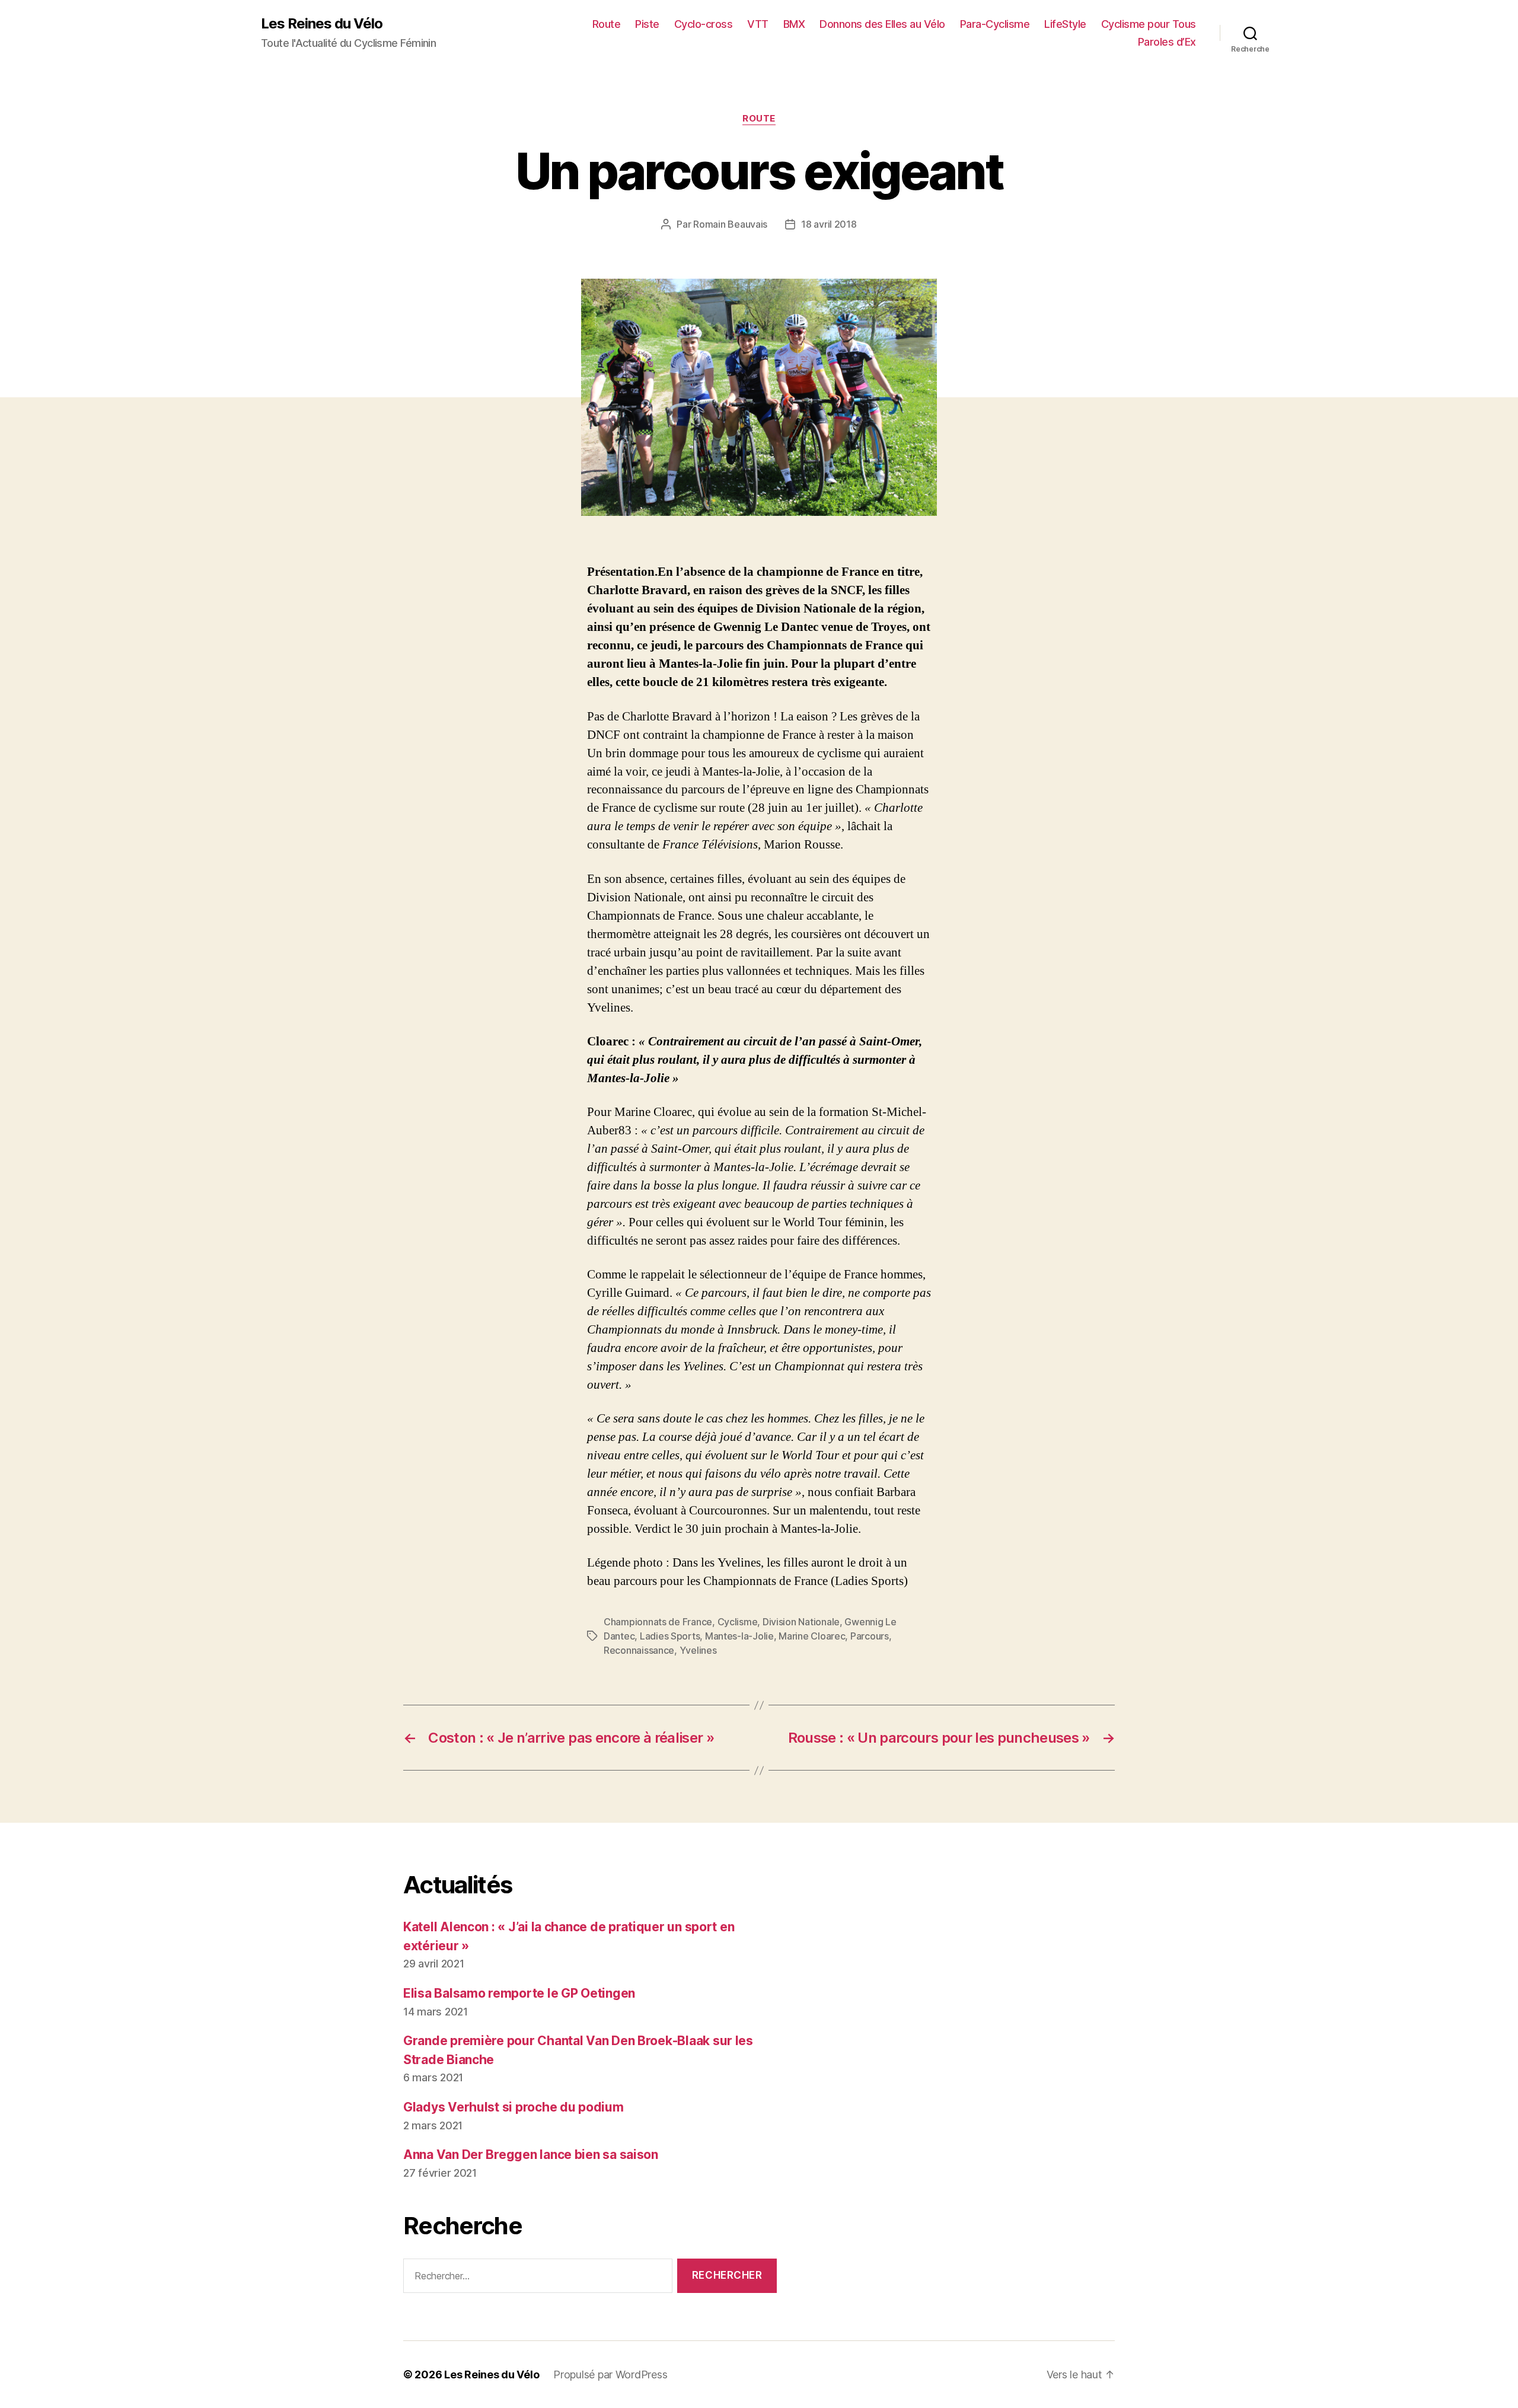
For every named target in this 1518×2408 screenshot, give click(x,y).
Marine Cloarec (812, 1636)
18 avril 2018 (829, 224)
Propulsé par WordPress (610, 2374)
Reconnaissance (639, 1650)
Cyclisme (738, 1622)
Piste (647, 24)
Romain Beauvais (730, 224)
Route (607, 24)
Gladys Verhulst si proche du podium (514, 2107)
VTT (758, 24)
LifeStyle (1065, 24)
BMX (794, 24)
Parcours (870, 1636)
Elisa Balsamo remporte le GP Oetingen (519, 1993)
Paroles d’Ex (1167, 42)
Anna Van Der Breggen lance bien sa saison (531, 2155)
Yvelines (698, 1650)
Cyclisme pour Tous (1149, 24)
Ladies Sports (670, 1636)
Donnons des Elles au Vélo (882, 24)
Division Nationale (801, 1622)
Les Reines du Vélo (322, 24)
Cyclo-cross (704, 24)
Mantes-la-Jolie (739, 1636)
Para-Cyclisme (995, 24)
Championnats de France (658, 1622)
